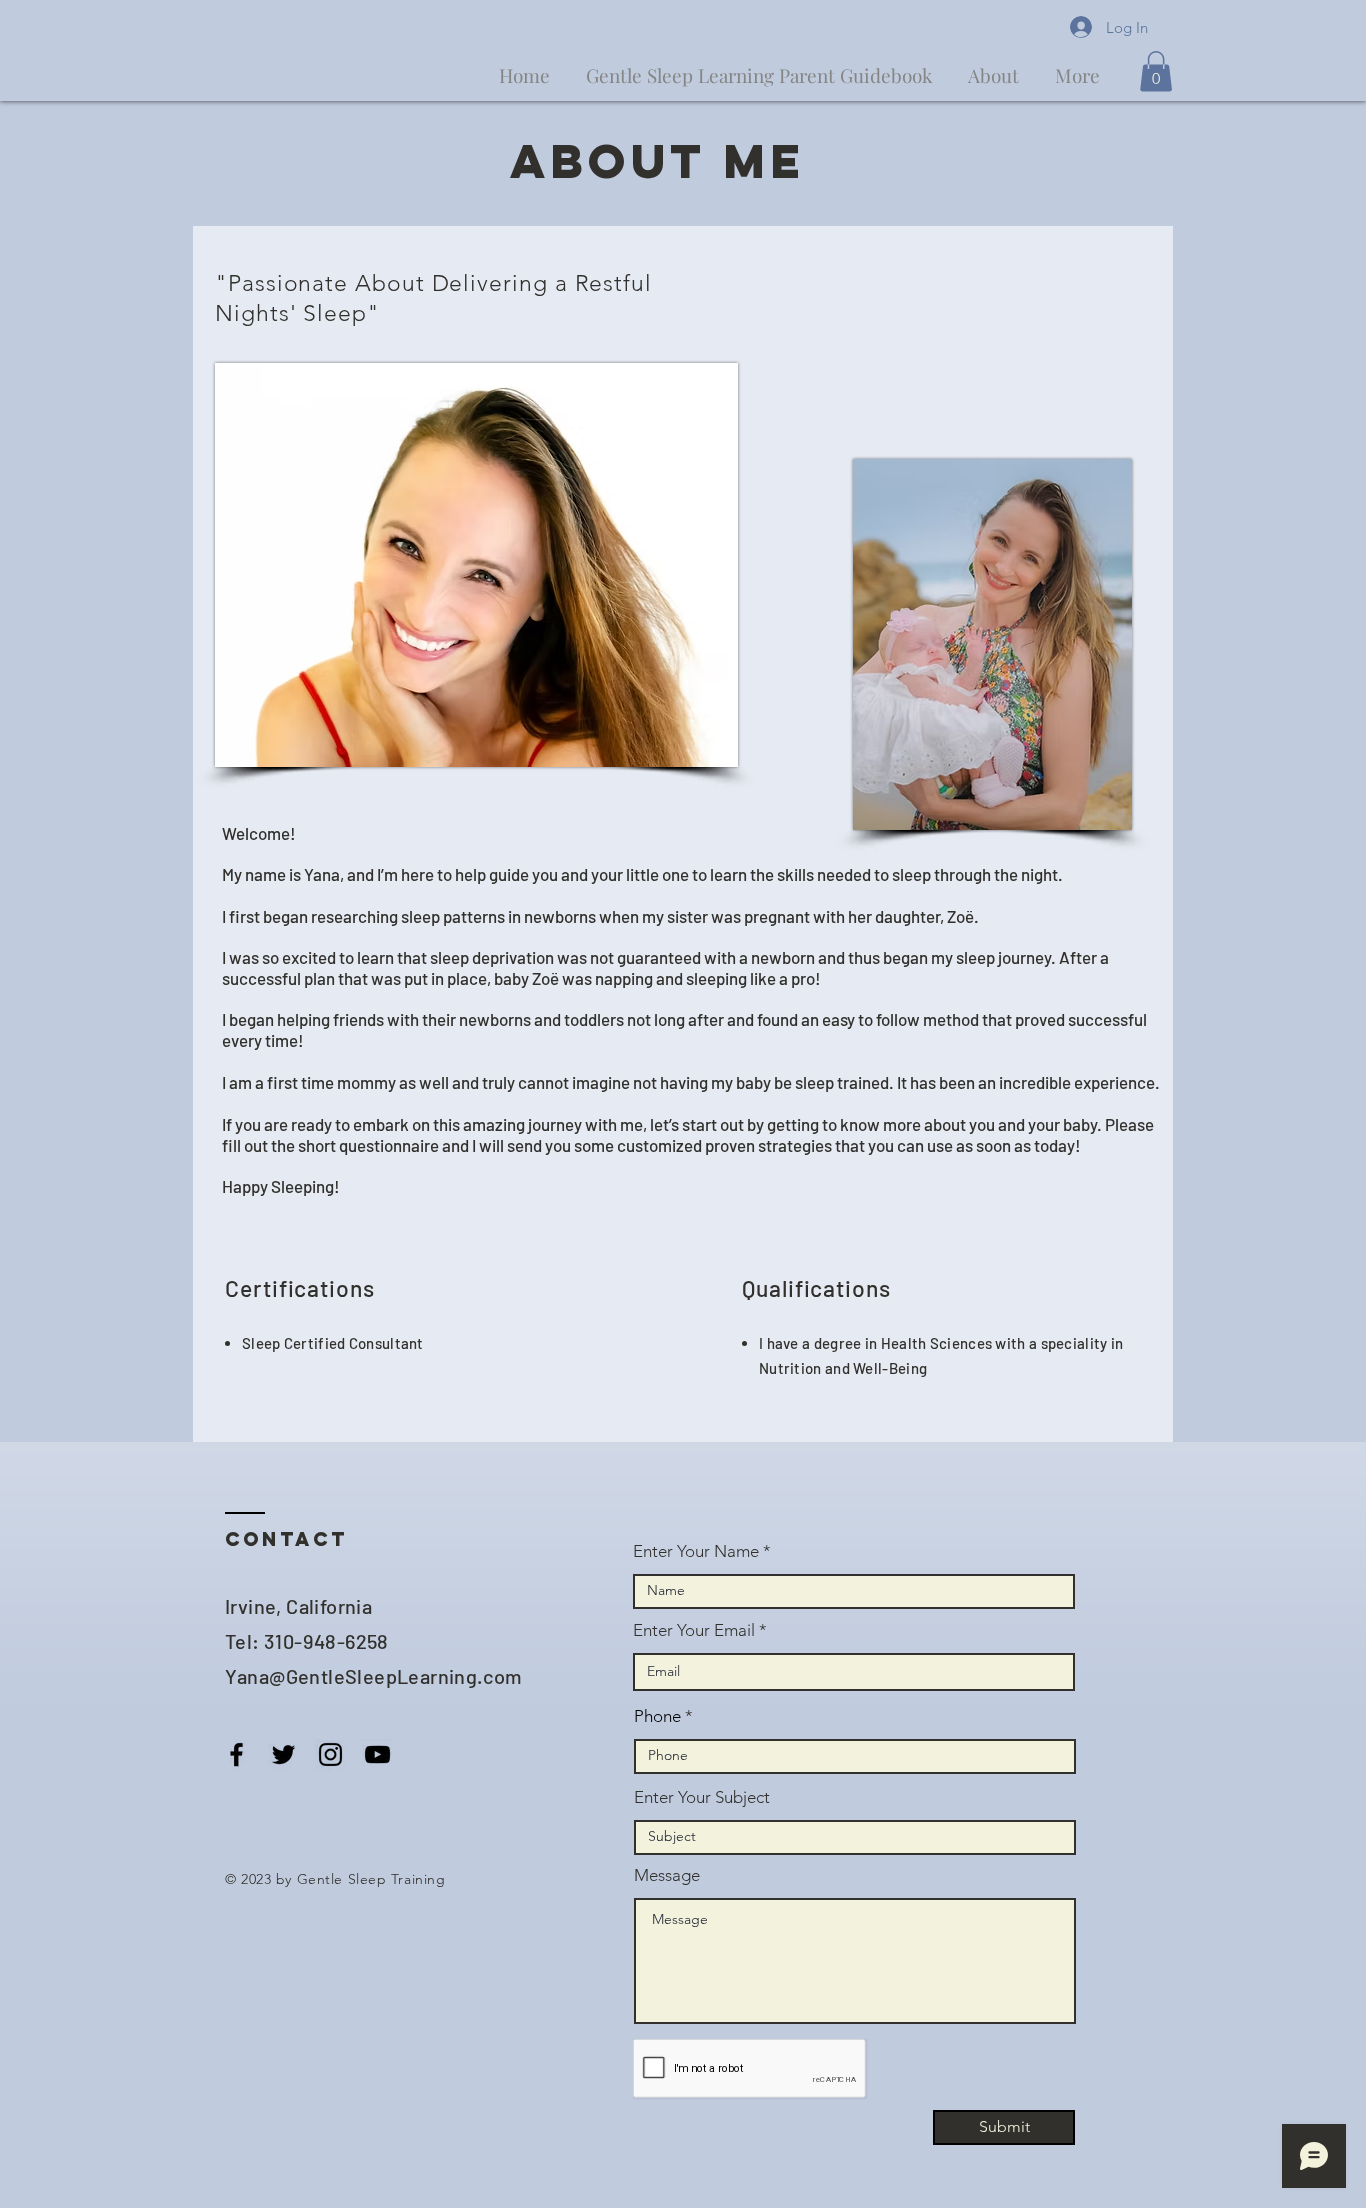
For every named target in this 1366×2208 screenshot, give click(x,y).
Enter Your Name (696, 1551)
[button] (1156, 71)
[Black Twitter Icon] (283, 1754)
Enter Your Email (694, 1630)
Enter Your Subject (702, 1797)
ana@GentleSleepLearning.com (380, 1676)
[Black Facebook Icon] (236, 1754)
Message (667, 1875)
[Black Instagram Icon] (330, 1754)
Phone (657, 1716)
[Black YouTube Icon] (377, 1754)
